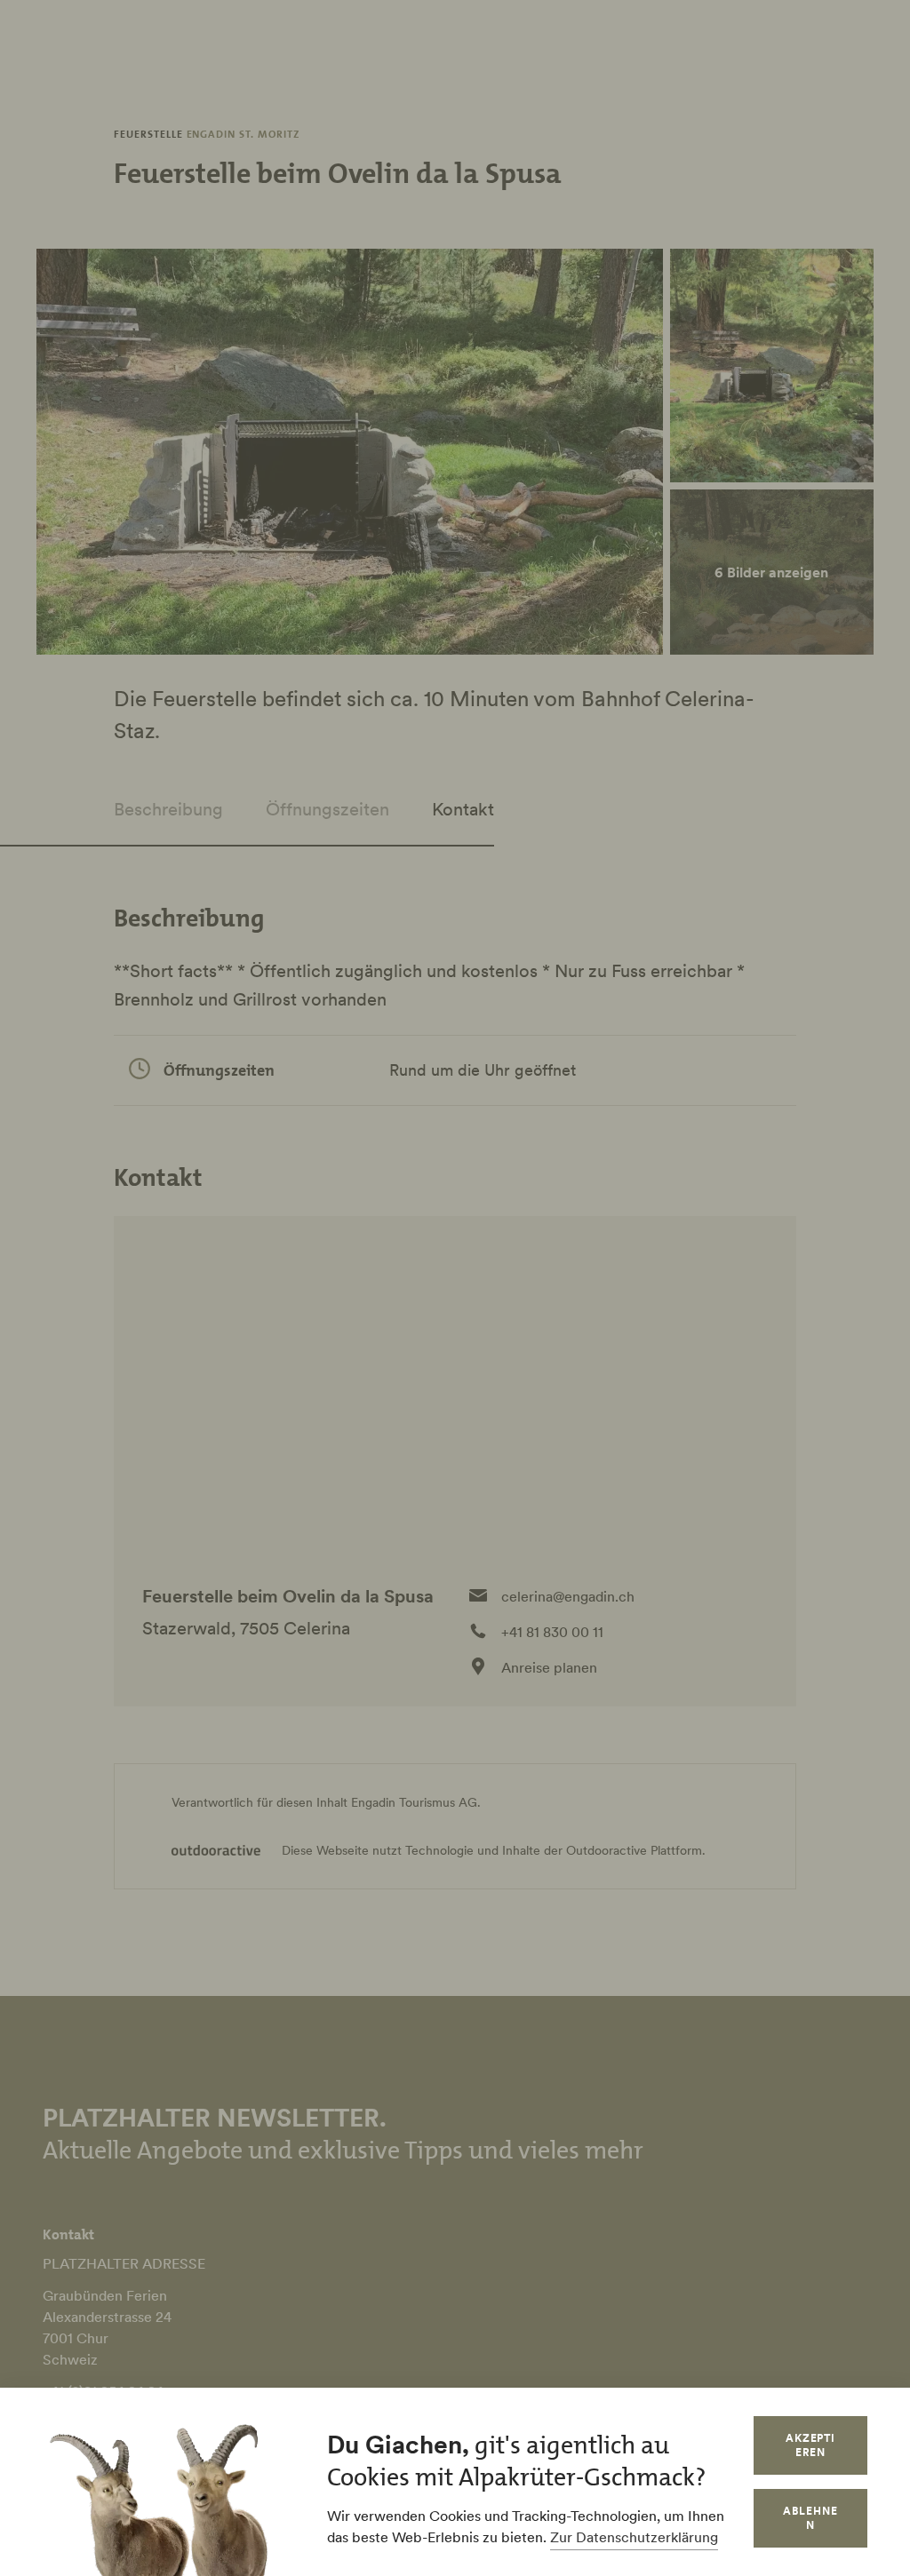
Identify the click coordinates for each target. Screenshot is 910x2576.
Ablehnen (810, 2518)
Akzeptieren (811, 2445)
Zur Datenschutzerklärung (634, 2537)
